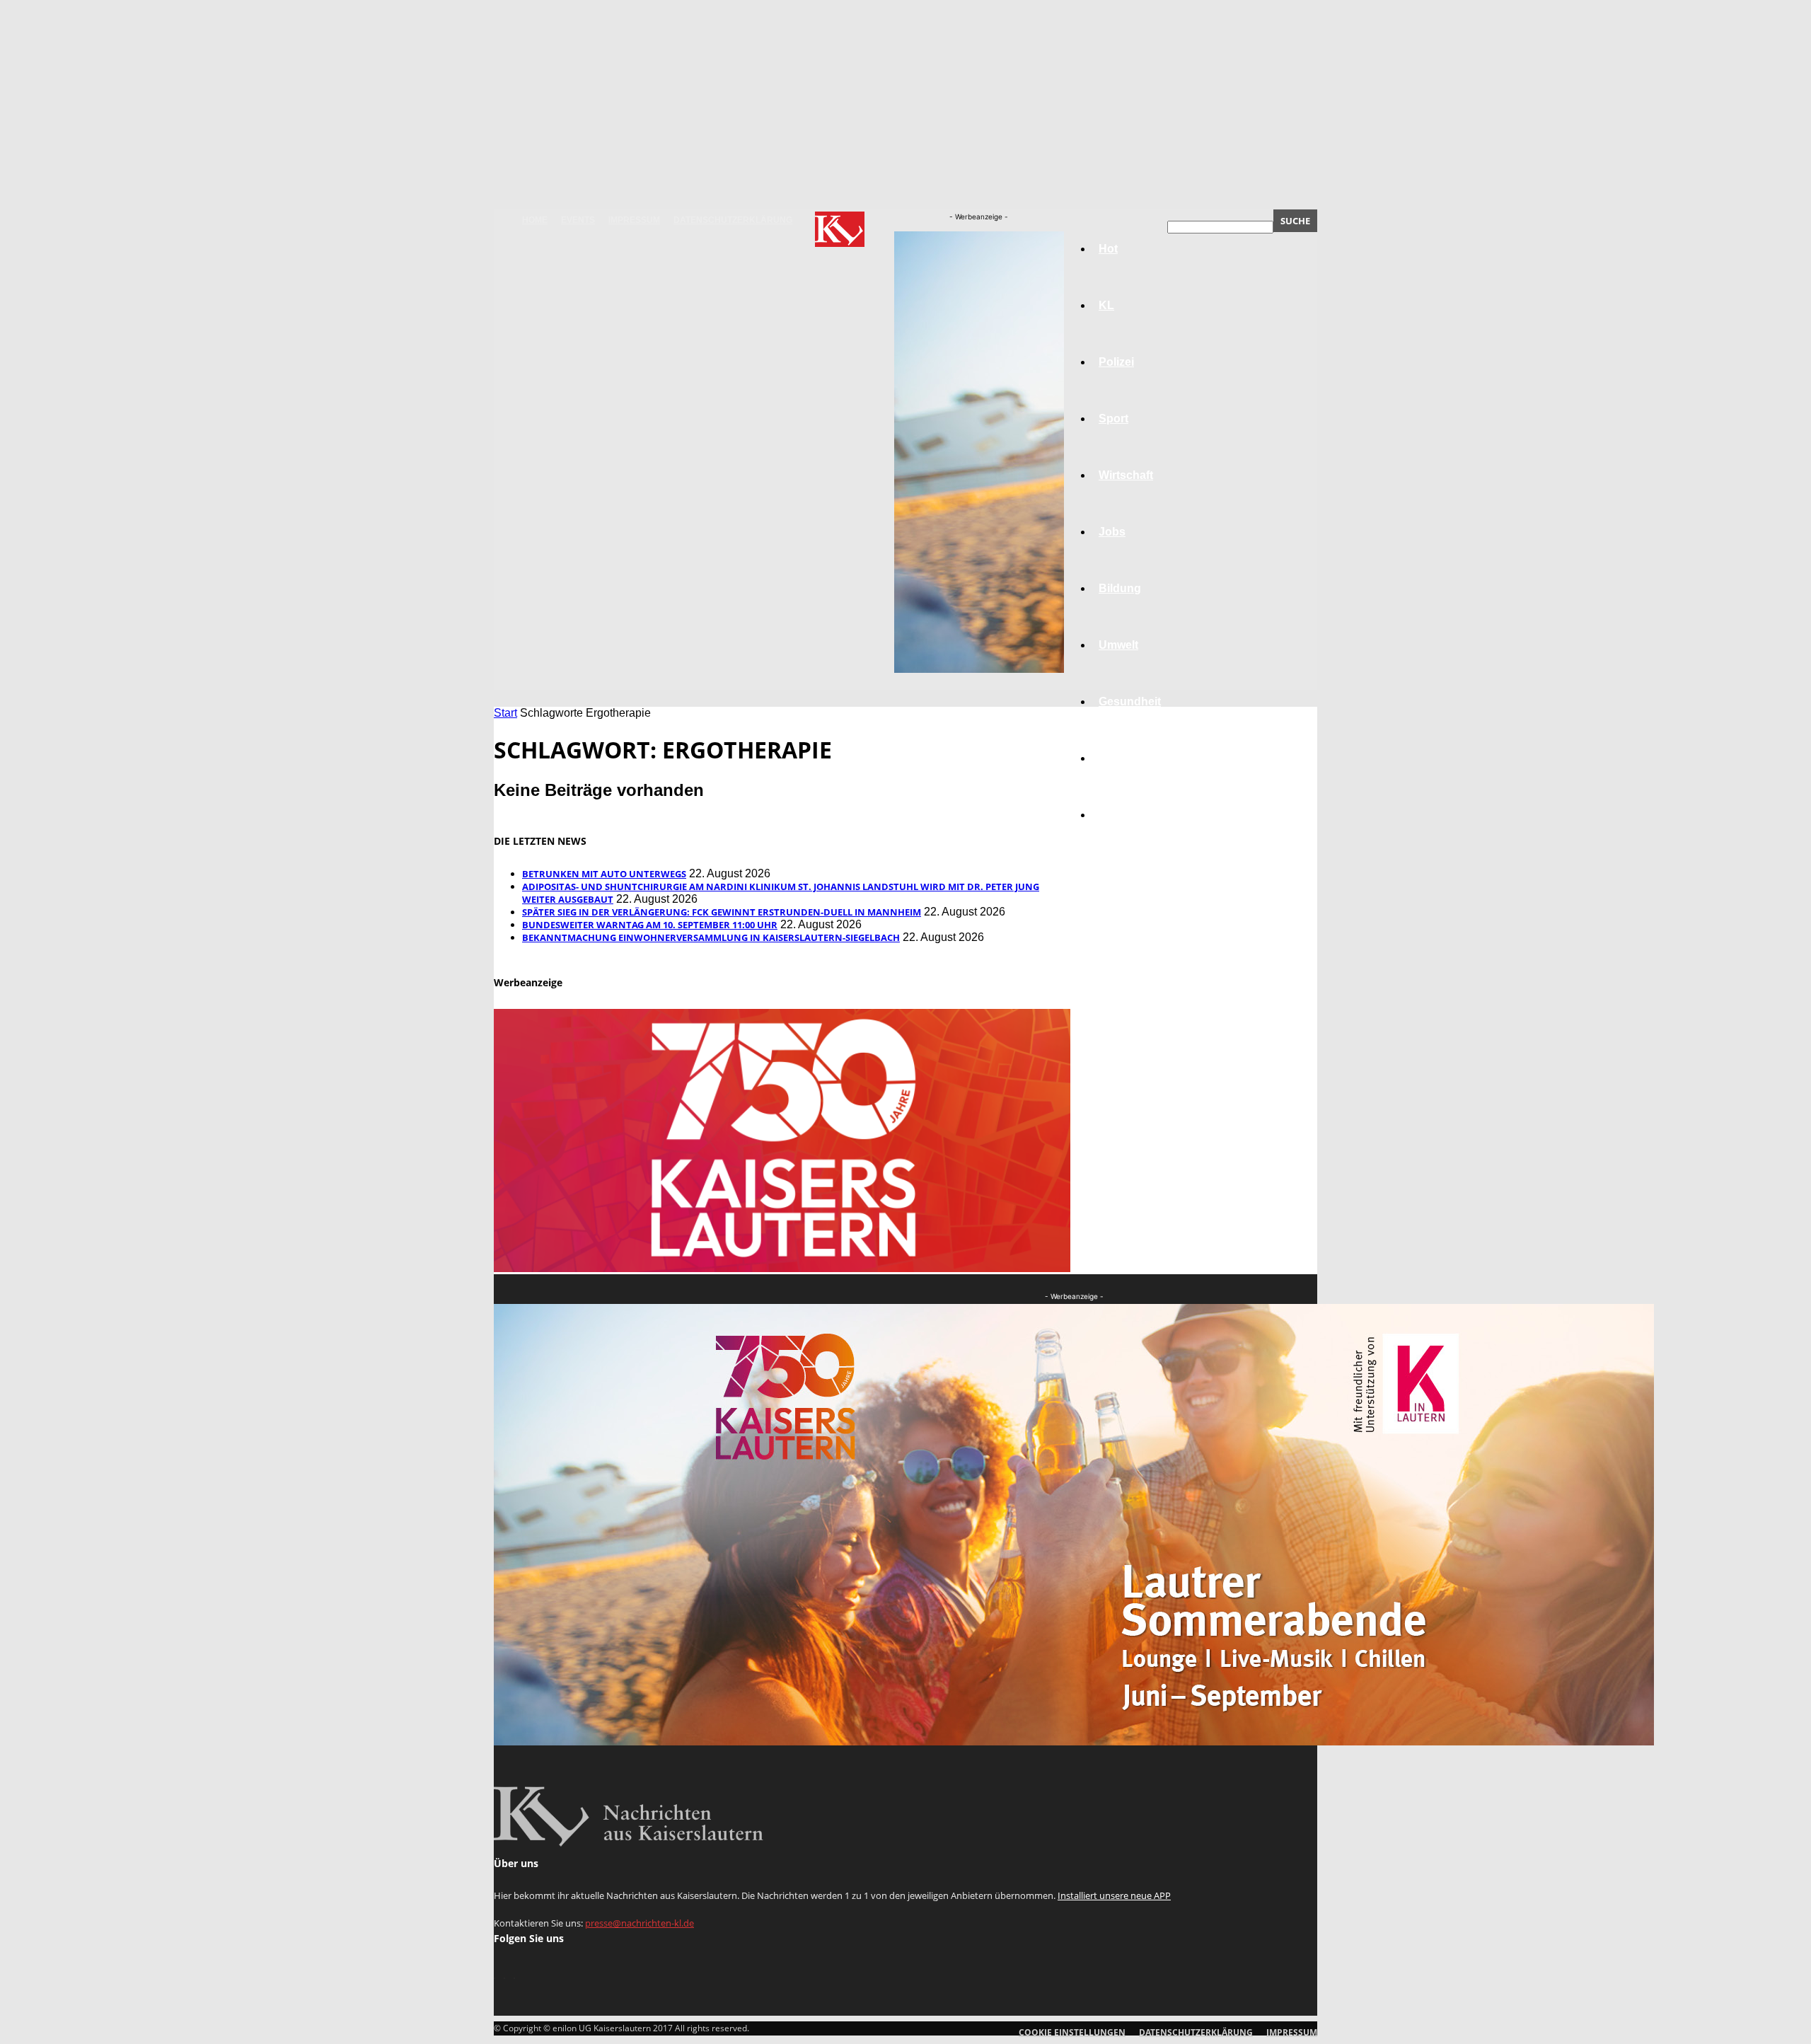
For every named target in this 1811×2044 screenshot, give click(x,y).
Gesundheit (1130, 701)
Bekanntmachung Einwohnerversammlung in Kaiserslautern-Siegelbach (711, 937)
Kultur (1115, 758)
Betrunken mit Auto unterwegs (604, 874)
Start (505, 713)
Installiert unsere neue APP (1114, 1895)
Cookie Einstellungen (1072, 2032)
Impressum (634, 220)
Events (578, 220)
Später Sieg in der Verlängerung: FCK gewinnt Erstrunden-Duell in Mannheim (722, 912)
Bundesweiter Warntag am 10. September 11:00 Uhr (650, 925)
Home (535, 220)
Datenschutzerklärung (733, 220)
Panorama (1126, 815)
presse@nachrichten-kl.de (640, 1923)
